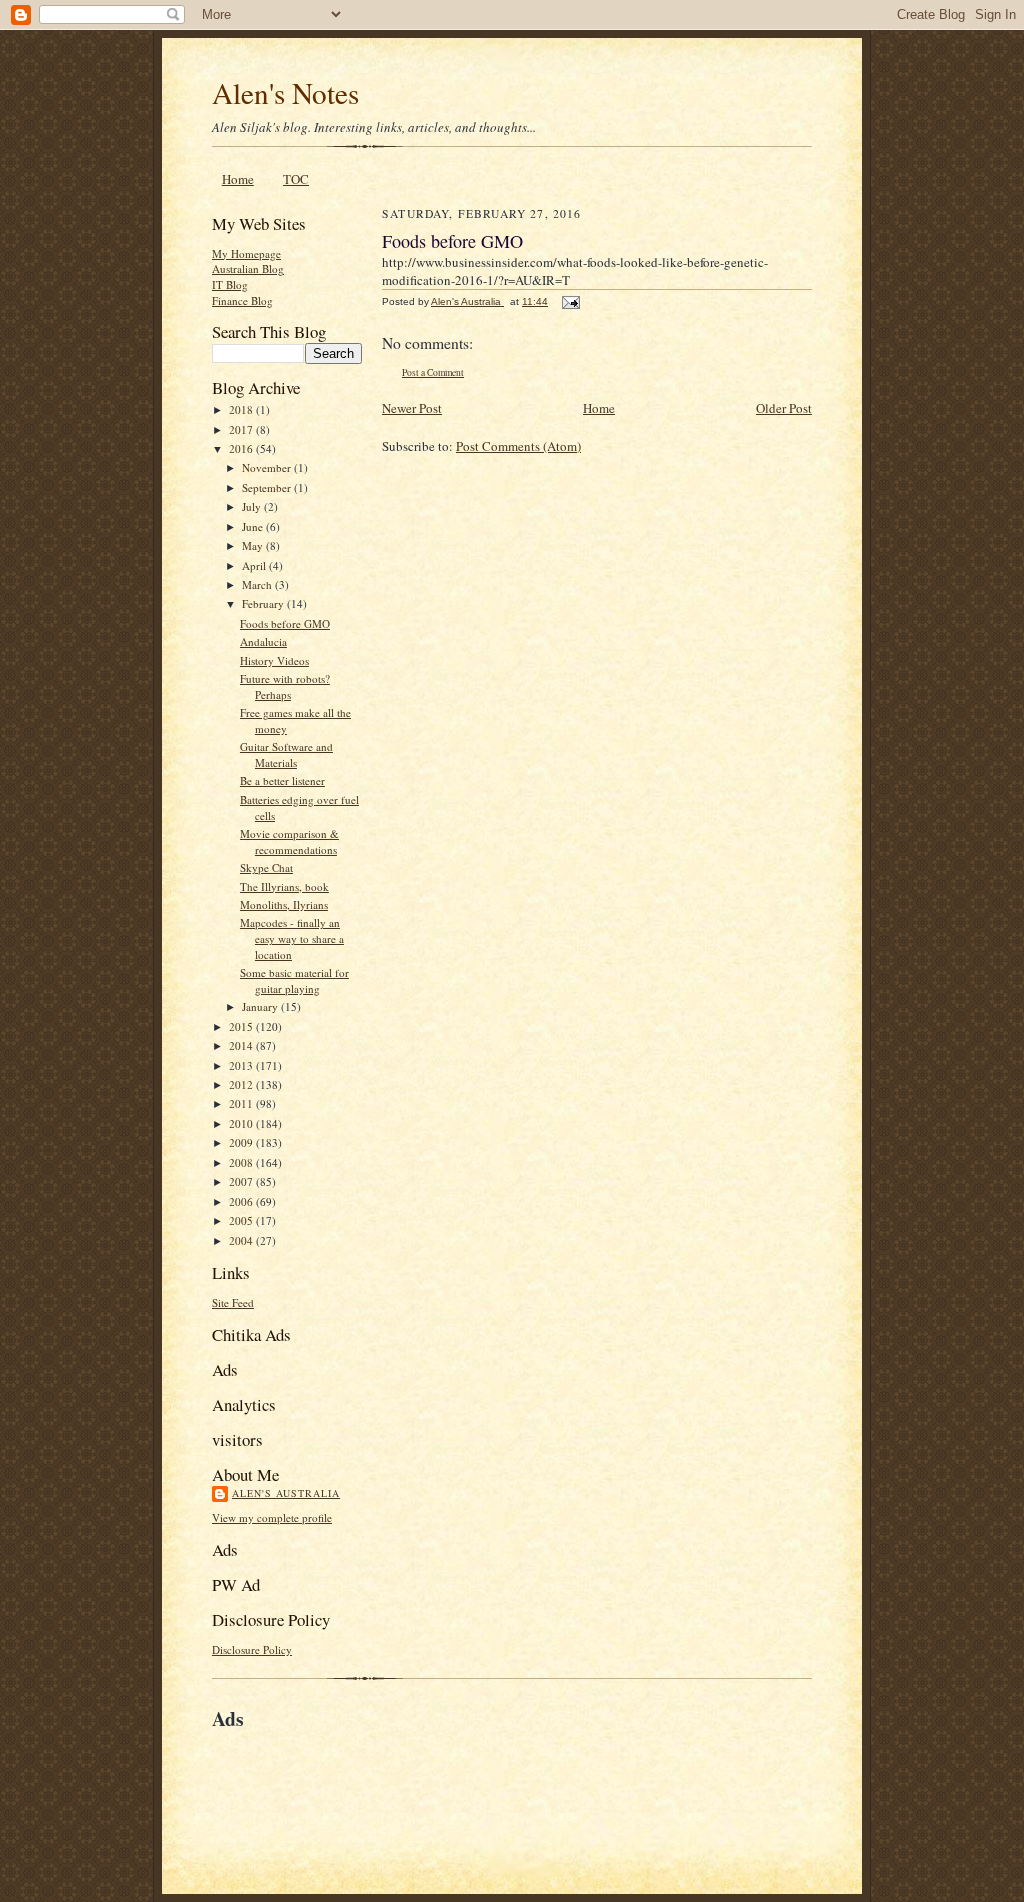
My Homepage (246, 253)
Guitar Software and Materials (286, 754)
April (255, 565)
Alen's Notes (285, 92)
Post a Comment (433, 372)
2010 (242, 1123)
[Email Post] (570, 301)
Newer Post (412, 408)
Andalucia (263, 641)
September (268, 487)
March (258, 584)
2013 (242, 1065)
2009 (242, 1142)
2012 (242, 1084)
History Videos (274, 660)
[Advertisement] (446, 1779)
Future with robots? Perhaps (285, 686)
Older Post (784, 408)
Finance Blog (242, 300)
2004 (242, 1240)
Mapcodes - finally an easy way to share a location (292, 938)
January (261, 1006)
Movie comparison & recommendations (289, 841)
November (268, 467)
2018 (242, 409)
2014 (242, 1045)
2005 (242, 1220)
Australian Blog (248, 268)
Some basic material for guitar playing (294, 980)
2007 (242, 1181)
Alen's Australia (286, 1493)
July (253, 506)
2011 (242, 1103)
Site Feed (233, 1302)
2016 (242, 448)
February (264, 603)
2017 (242, 429)
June (254, 526)
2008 (242, 1162)
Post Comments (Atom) (518, 446)
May (254, 545)
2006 (242, 1201)
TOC (296, 179)
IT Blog (230, 284)
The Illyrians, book (284, 886)
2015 (242, 1026)
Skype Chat (266, 867)
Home (238, 179)
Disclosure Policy (252, 1649)
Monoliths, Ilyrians (284, 904)
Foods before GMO (285, 623)
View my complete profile (272, 1517)
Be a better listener (282, 780)
